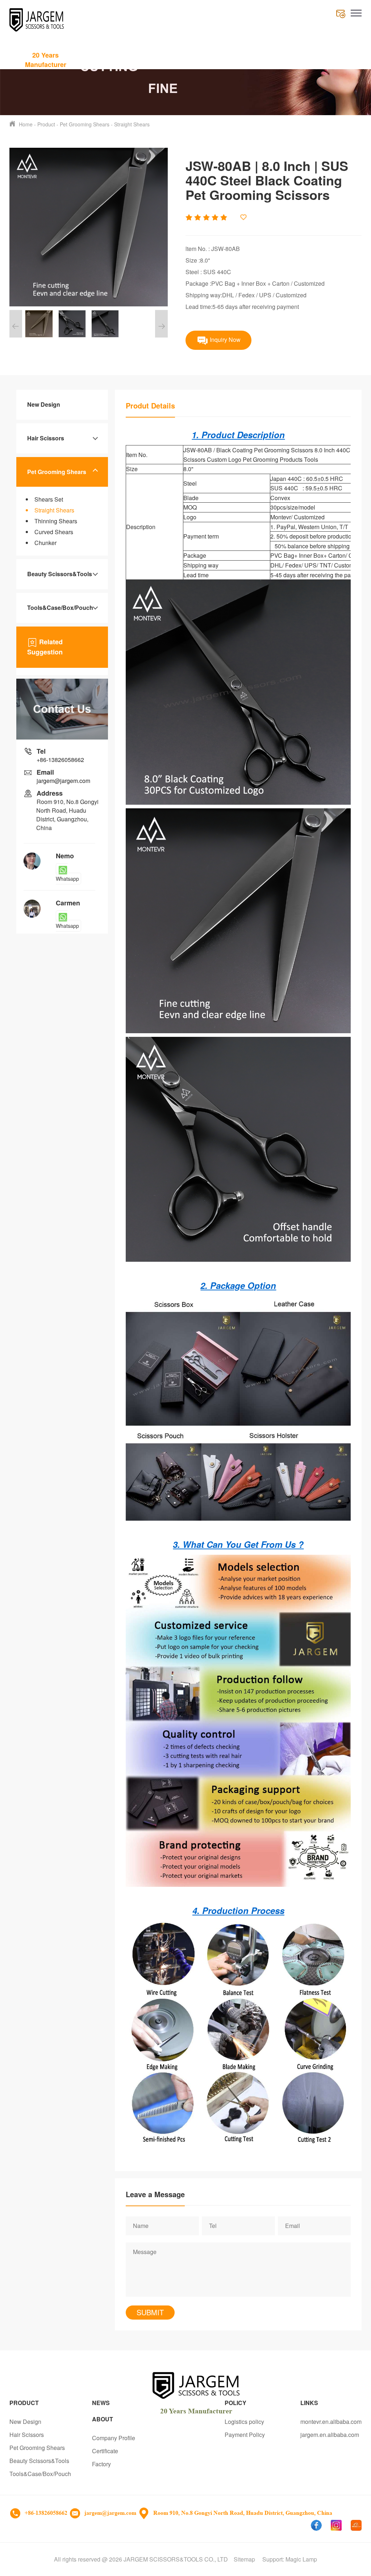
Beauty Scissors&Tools (60, 574)
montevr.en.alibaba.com (331, 2422)
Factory (101, 2464)
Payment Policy (245, 2435)
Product (46, 124)
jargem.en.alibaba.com (330, 2435)
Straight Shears (132, 124)
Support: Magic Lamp (290, 2559)
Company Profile (114, 2438)
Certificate (105, 2451)
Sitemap (244, 2559)
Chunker (45, 543)
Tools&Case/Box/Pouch (60, 608)
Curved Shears (54, 532)
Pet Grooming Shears (85, 124)
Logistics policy (244, 2422)
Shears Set (49, 499)
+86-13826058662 (60, 760)
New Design (44, 404)
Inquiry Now (224, 340)
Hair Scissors (46, 438)
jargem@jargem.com (63, 781)
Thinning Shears (56, 521)
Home (26, 124)
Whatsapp (67, 879)
